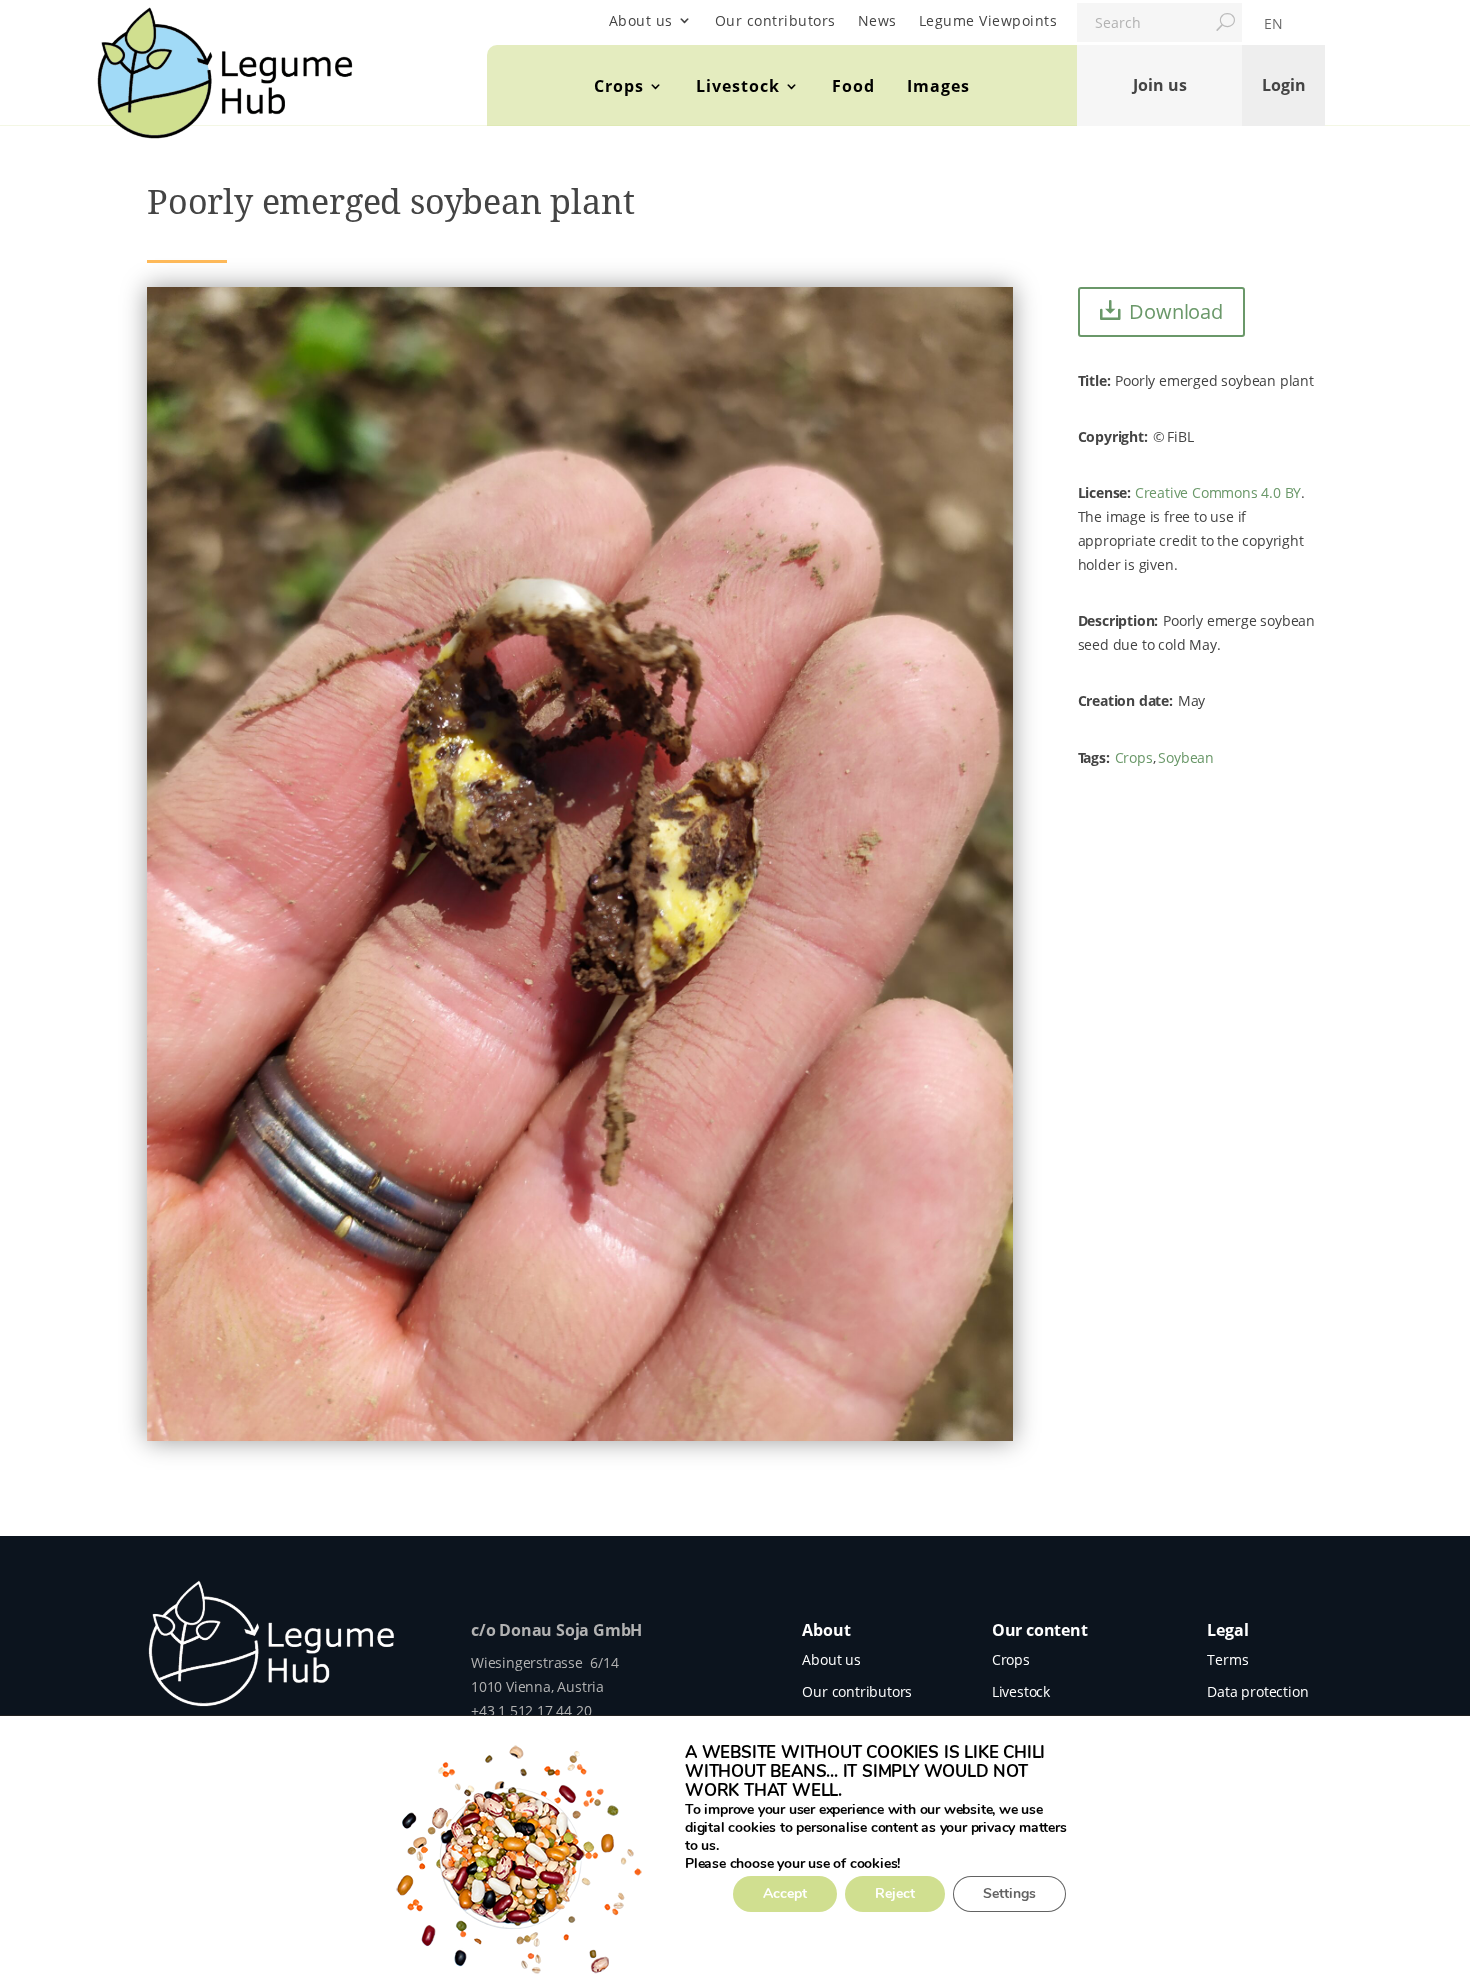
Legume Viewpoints (988, 20)
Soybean (1186, 757)
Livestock (738, 86)
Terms (1227, 1659)
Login (1284, 85)
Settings (1009, 1893)
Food (853, 86)
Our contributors (775, 20)
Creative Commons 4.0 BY (1218, 492)
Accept (785, 1893)
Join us (1160, 85)
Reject (895, 1893)
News (877, 20)
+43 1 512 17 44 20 (531, 1710)
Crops (619, 86)
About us (641, 20)
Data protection (1257, 1691)
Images (938, 86)
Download (1175, 311)
